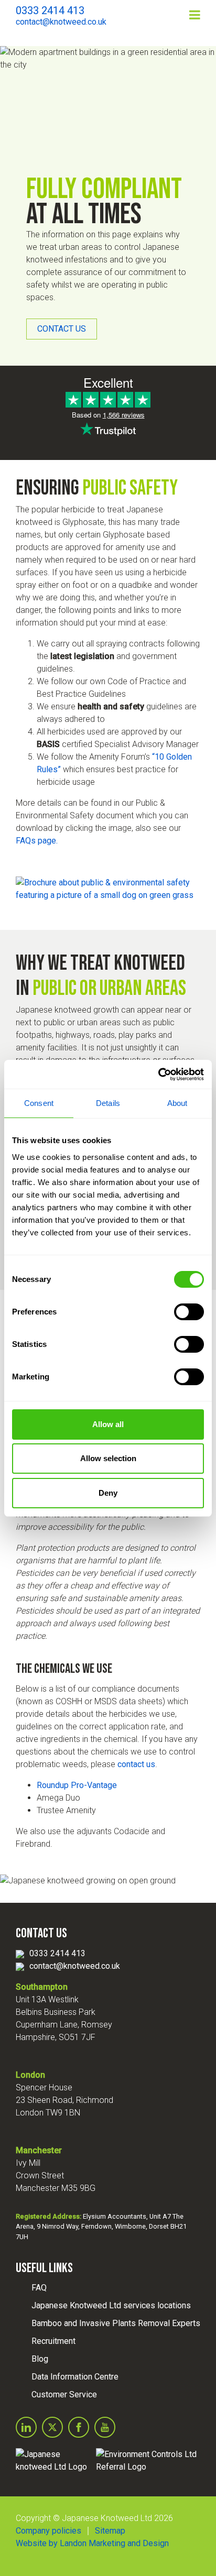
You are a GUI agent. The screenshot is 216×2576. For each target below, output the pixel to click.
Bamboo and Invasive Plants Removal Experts (116, 2323)
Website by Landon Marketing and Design (92, 2543)
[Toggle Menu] (195, 15)
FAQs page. (37, 841)
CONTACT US (62, 329)
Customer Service (64, 2394)
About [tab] (177, 1103)
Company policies (48, 2531)
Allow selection (108, 1458)
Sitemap (110, 2531)
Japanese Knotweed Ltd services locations (111, 2305)
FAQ (39, 2288)
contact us (136, 1764)
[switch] (189, 1312)
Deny (108, 1493)
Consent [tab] (39, 1103)
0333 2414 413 (57, 1953)
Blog (40, 2359)
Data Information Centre (75, 2377)
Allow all (108, 1424)
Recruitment (53, 2341)
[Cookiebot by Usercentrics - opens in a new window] (158, 1075)
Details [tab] (108, 1103)
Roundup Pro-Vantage (77, 1785)
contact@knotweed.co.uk (75, 1966)
